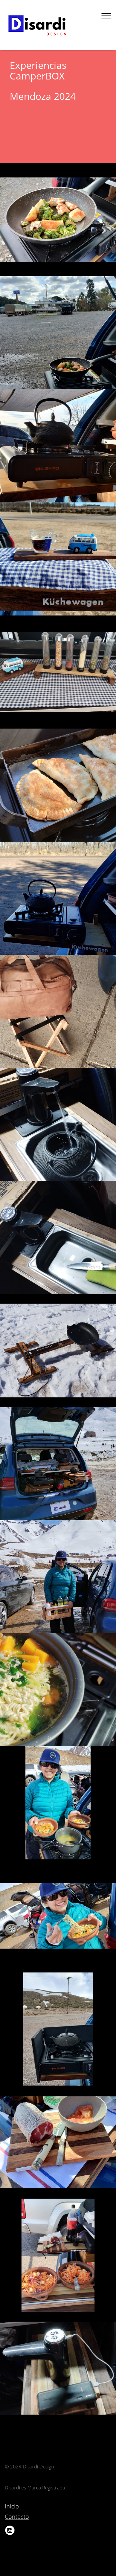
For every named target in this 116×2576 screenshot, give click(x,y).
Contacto (17, 2517)
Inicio (12, 2506)
